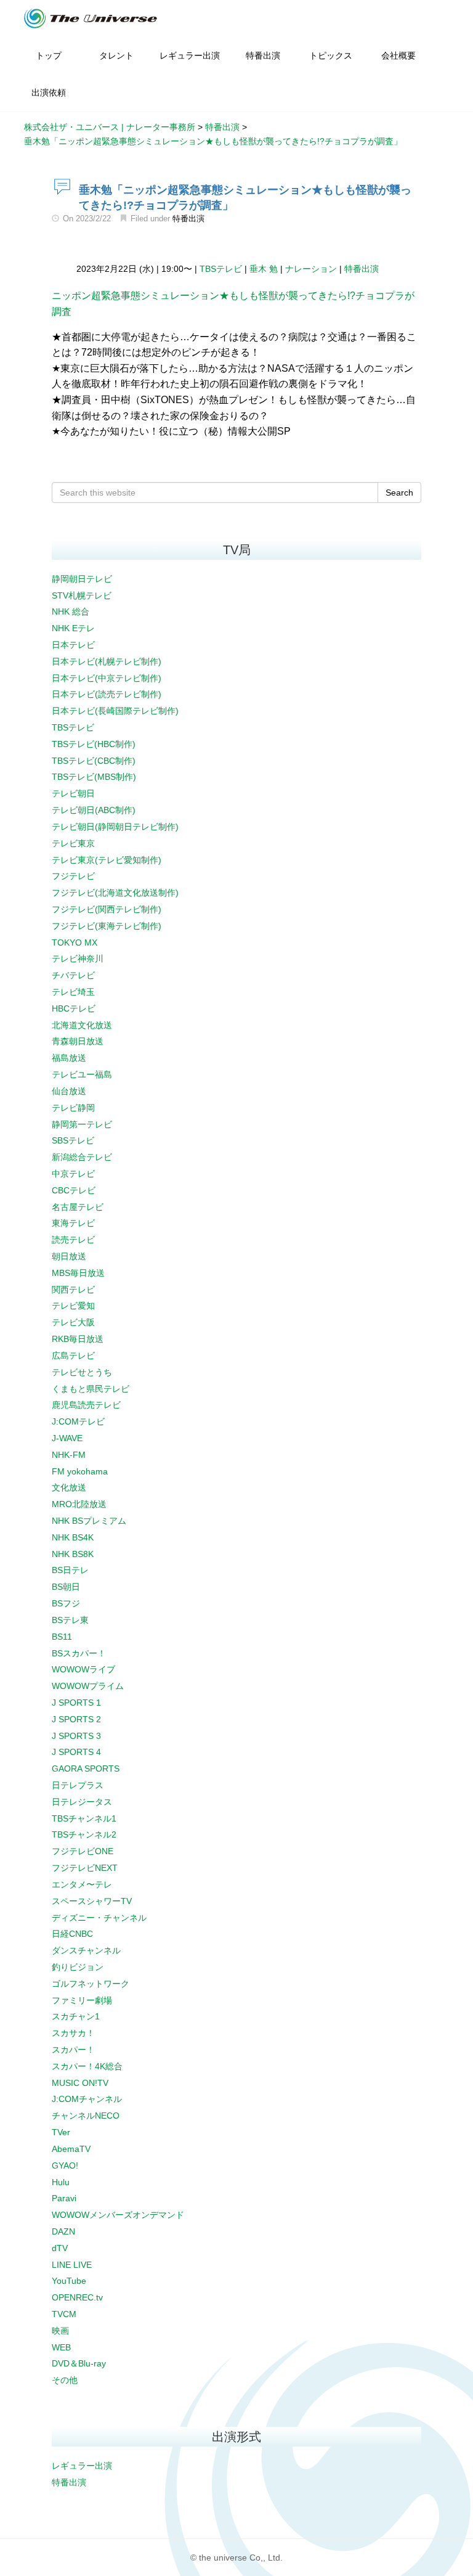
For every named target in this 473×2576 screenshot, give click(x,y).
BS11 (62, 1637)
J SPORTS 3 (76, 1736)
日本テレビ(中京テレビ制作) (107, 678)
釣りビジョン (78, 1967)
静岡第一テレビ (82, 1124)
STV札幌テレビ (82, 595)
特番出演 (188, 219)
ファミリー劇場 (82, 2000)
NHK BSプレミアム (89, 1521)
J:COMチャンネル (87, 2099)
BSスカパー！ (79, 1653)
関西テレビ (73, 1290)
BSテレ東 (70, 1620)
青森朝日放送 (78, 1041)
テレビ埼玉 (73, 992)
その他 (65, 2380)
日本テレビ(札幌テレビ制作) (107, 661)
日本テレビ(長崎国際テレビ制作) (115, 711)
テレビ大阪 (73, 1322)
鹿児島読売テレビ (86, 1405)
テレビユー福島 (82, 1074)
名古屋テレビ (78, 1207)
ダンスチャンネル (86, 1950)
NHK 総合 (71, 611)
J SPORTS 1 (76, 1703)
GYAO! (65, 2165)
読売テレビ (73, 1240)
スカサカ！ (73, 2033)
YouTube (69, 2281)
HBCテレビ (74, 1008)
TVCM (64, 2314)
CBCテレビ (74, 1190)
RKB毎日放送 (78, 1339)
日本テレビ (73, 645)
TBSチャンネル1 (84, 1818)
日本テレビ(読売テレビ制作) (107, 694)
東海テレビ (73, 1223)
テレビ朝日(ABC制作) (94, 810)
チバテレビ (73, 975)
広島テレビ (73, 1355)
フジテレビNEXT (85, 1868)
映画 (60, 2331)
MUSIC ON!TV (80, 2083)
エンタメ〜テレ (82, 1884)
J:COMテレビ (78, 1421)
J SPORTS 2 (76, 1719)
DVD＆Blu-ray (79, 2363)
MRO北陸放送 (79, 1504)
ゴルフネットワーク (91, 1984)
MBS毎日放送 (78, 1273)
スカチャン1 (76, 2016)
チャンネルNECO (86, 2116)
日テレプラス (78, 1785)
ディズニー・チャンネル (99, 1918)
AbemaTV (71, 2149)
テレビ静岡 (73, 1108)
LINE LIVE (72, 2265)
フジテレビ (73, 876)
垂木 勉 (264, 269)
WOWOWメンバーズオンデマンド (118, 2215)
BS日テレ (70, 1570)
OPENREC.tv (77, 2297)
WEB (61, 2347)
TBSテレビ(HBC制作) (94, 744)
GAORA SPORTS (86, 1768)
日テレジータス (82, 1802)
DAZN (63, 2231)
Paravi (64, 2198)
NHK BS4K (73, 1537)
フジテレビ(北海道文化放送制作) (115, 893)
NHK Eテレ (73, 628)
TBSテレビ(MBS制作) (94, 777)
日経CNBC (72, 1934)
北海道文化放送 (82, 1025)
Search (399, 493)
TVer (61, 2132)
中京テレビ (73, 1174)
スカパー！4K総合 (87, 2066)
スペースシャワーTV (92, 1901)
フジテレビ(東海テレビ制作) (107, 926)
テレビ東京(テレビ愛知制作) (107, 860)
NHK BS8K (73, 1554)
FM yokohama (80, 1471)
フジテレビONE (83, 1851)
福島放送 (69, 1058)
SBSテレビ (73, 1140)
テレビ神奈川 (78, 959)
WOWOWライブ (83, 1669)
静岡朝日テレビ (82, 579)
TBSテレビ (221, 269)
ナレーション (311, 269)
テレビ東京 (73, 843)
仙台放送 (69, 1091)
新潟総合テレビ (82, 1157)
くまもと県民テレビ (91, 1389)
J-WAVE (67, 1438)
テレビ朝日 (73, 793)
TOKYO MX (75, 942)
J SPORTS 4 (76, 1752)
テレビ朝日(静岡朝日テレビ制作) (115, 827)
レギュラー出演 (82, 2466)
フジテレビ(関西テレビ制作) (107, 909)
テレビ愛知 (73, 1306)
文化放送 (69, 1487)
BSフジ (66, 1603)
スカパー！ (73, 2050)
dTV (60, 2248)
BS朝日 (66, 1587)
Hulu (61, 2182)
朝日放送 (69, 1256)
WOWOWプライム (88, 1686)
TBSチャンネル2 (84, 1834)
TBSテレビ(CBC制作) (94, 761)
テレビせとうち (82, 1372)
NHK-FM (69, 1455)
